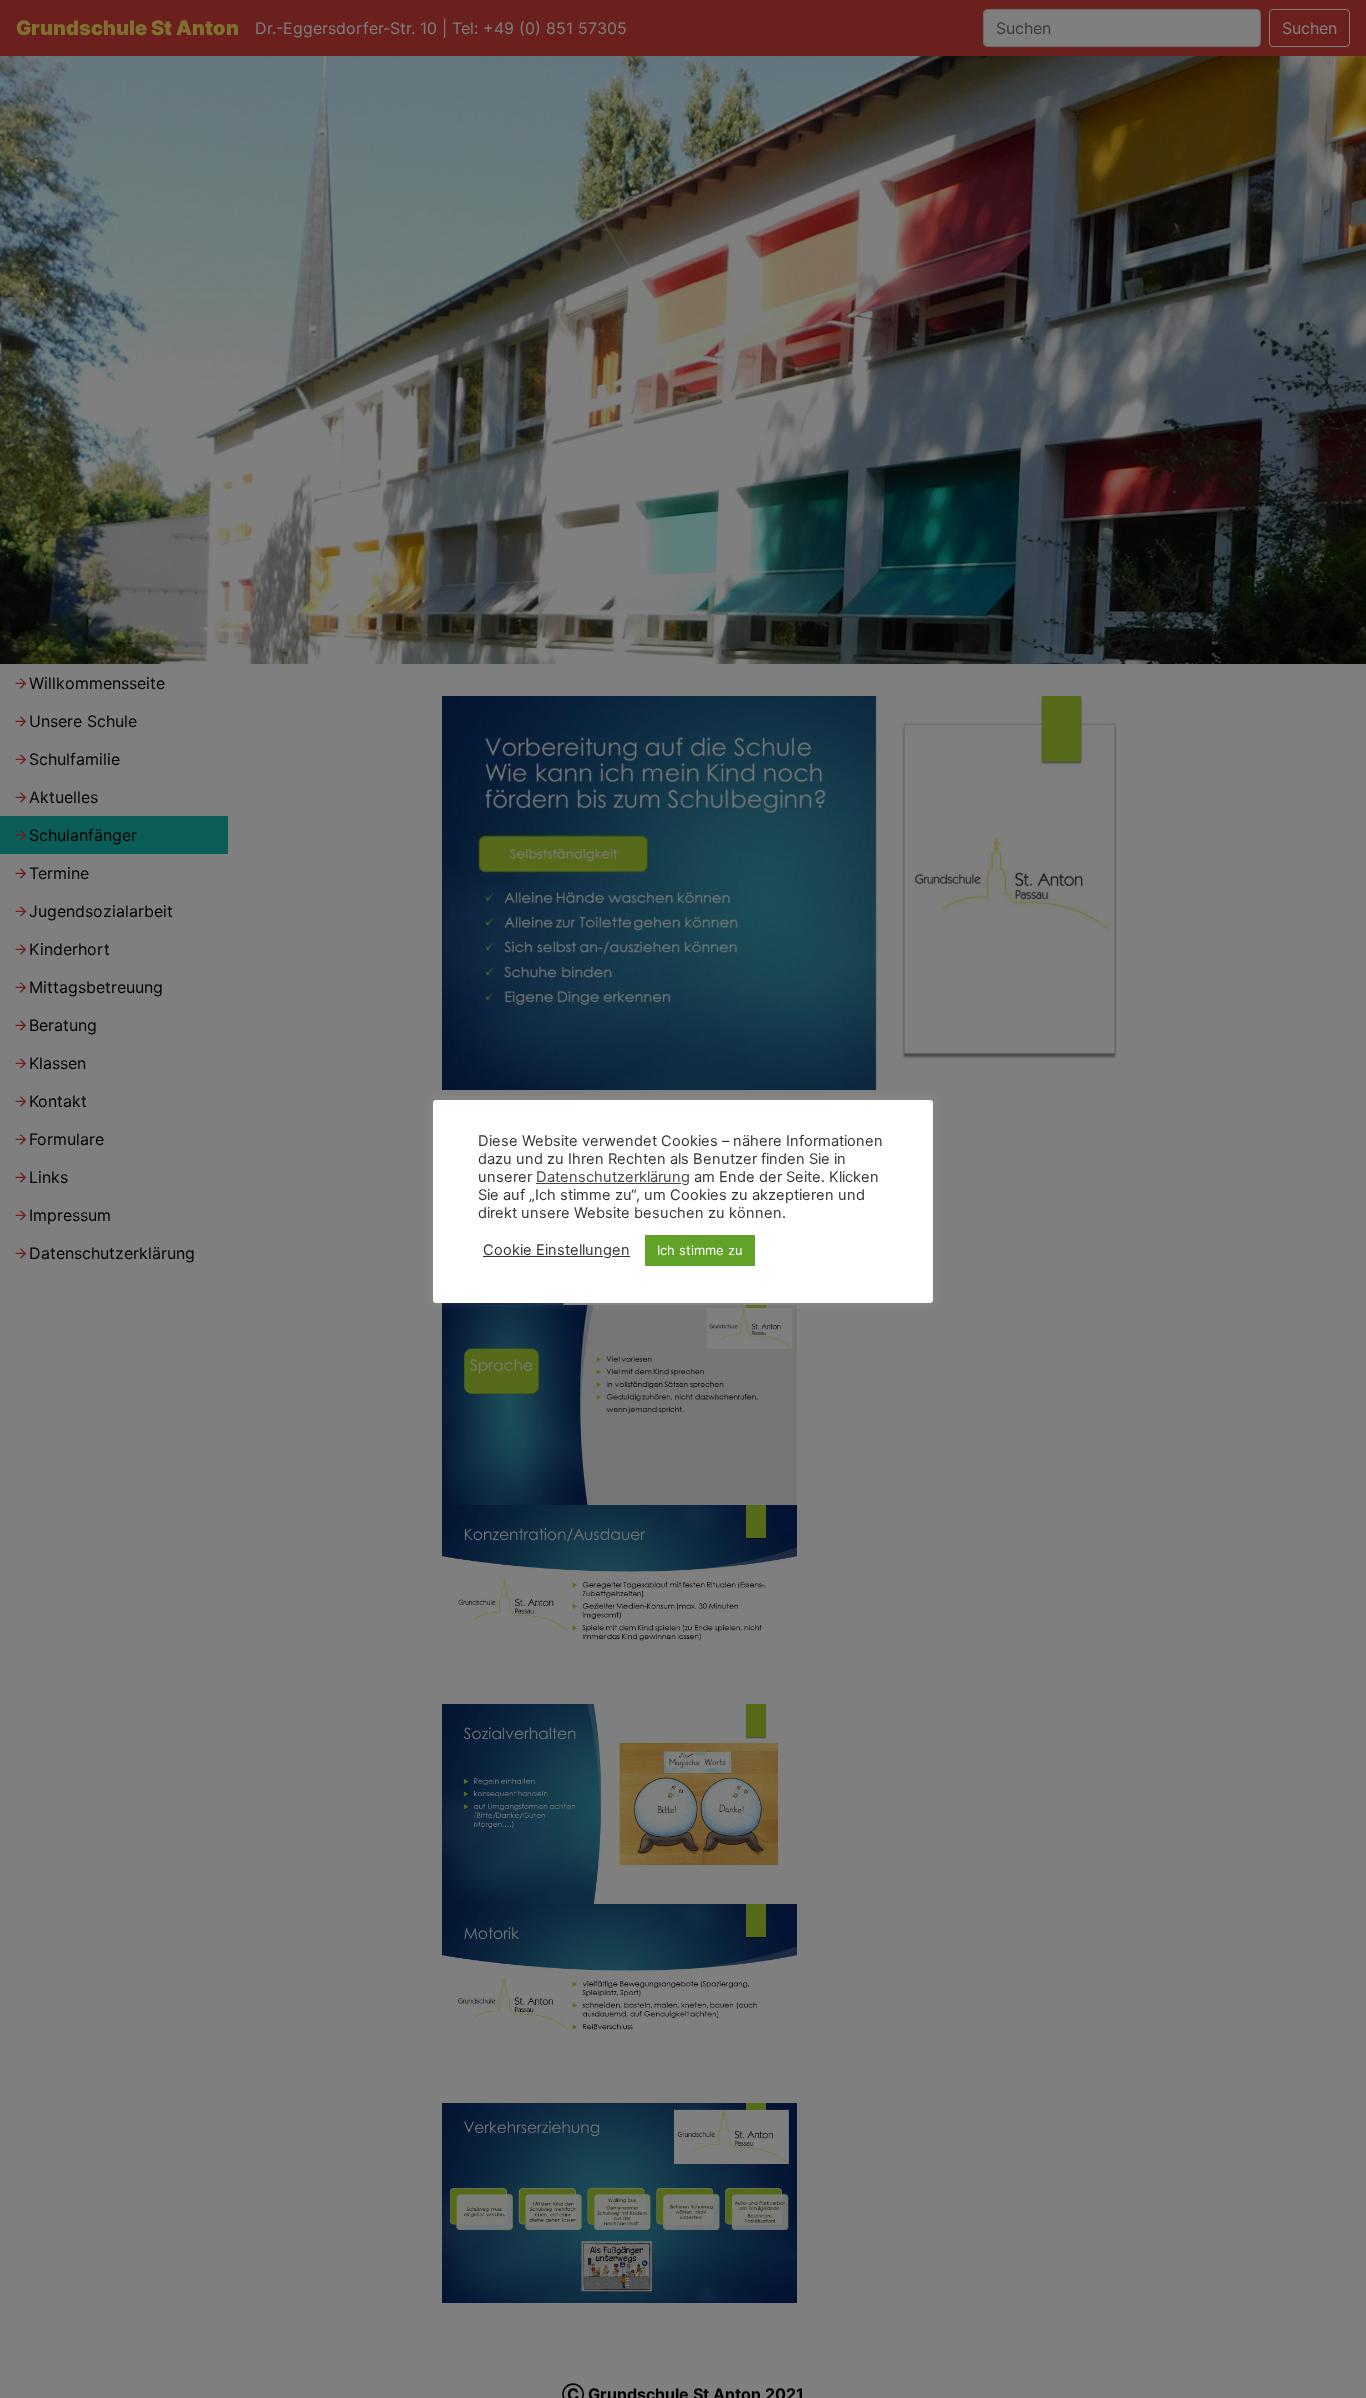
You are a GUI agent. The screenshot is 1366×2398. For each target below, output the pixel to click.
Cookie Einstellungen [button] (556, 1250)
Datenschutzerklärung (613, 1177)
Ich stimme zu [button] (700, 1250)
